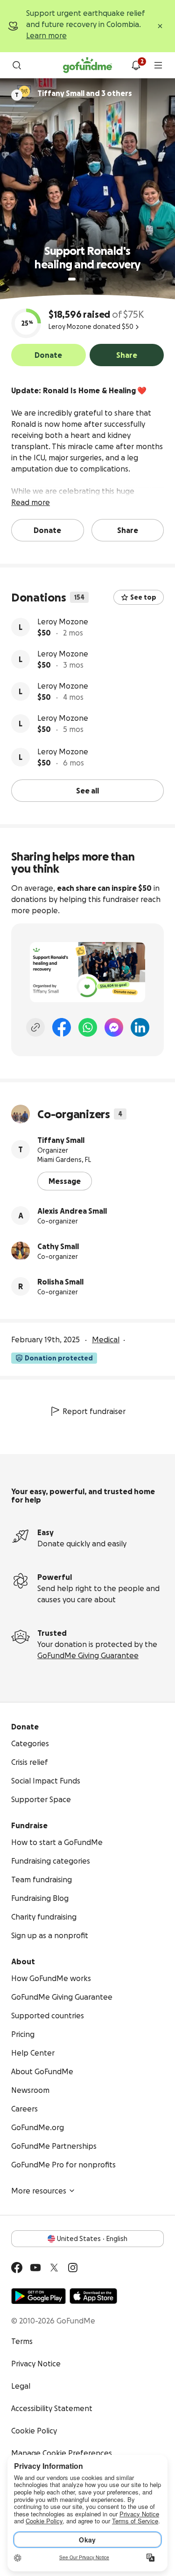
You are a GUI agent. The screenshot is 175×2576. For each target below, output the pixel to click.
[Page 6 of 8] (106, 279)
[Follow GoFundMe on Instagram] (73, 2268)
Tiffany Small (61, 1140)
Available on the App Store (93, 2296)
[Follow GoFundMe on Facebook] (17, 2268)
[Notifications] (136, 65)
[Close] (160, 26)
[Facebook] (62, 1027)
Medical (106, 1339)
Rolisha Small (60, 1282)
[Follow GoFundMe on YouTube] (35, 2268)
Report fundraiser (94, 1411)
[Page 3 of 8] (87, 279)
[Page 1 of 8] (72, 279)
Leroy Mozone (63, 622)
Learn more (46, 35)
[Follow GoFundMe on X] (54, 2268)
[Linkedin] (140, 1027)
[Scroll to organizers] (24, 91)
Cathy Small (58, 1246)
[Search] (17, 65)
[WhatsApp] (88, 1027)
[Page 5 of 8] (100, 279)
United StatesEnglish (92, 2239)
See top (143, 597)
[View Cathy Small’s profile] (21, 1251)
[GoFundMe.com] (87, 65)
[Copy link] (35, 1027)
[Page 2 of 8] (81, 279)
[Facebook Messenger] (114, 1027)
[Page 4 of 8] (94, 279)
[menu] (158, 65)
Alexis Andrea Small (72, 1211)
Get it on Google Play (38, 2296)
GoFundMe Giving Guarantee (88, 1655)
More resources (39, 2191)
